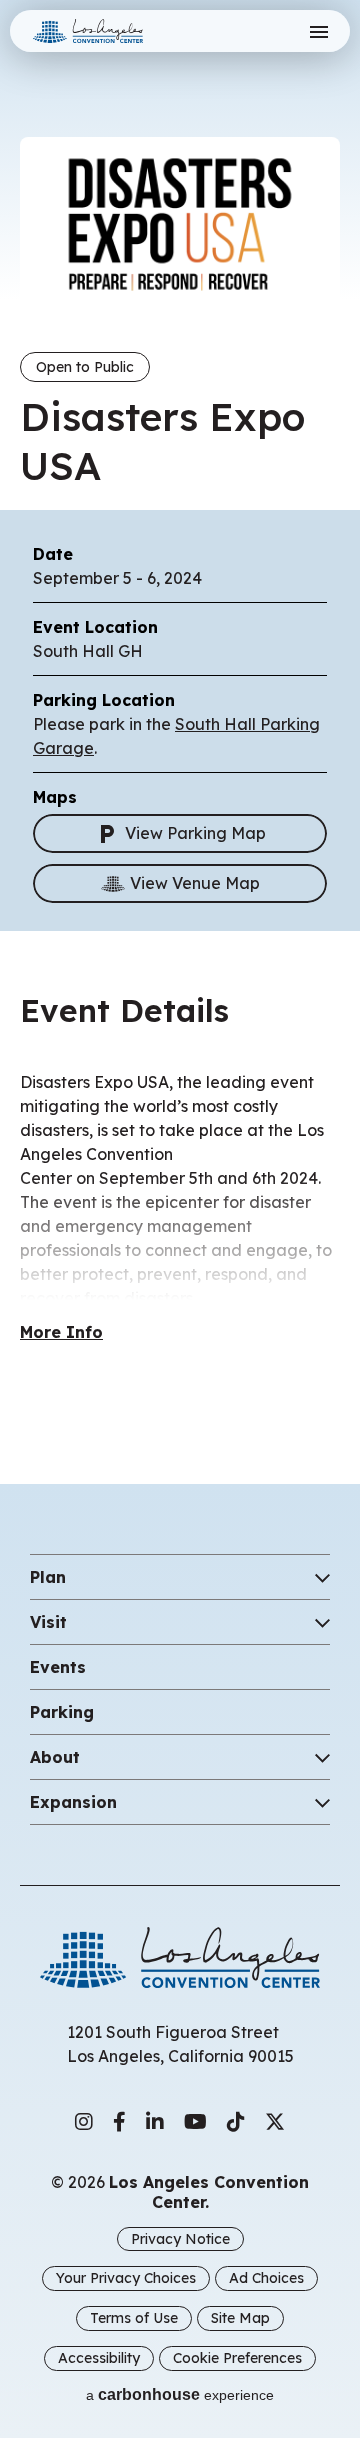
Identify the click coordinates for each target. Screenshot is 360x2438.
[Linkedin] (155, 2122)
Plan (48, 1577)
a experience (180, 2394)
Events (58, 1667)
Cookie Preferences (237, 2358)
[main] (180, 722)
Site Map (240, 2318)
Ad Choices (266, 2278)
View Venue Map (195, 883)
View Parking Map (195, 833)
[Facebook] (119, 2122)
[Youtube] (195, 2122)
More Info (61, 1332)
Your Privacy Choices (126, 2278)
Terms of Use (134, 2318)
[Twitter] (275, 2122)
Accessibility (99, 2358)
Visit (48, 1622)
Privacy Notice (180, 2239)
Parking (62, 1712)
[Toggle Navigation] (318, 31)
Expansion (73, 1802)
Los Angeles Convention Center (113, 31)
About (55, 1757)
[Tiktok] (236, 2122)
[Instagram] (84, 2122)
